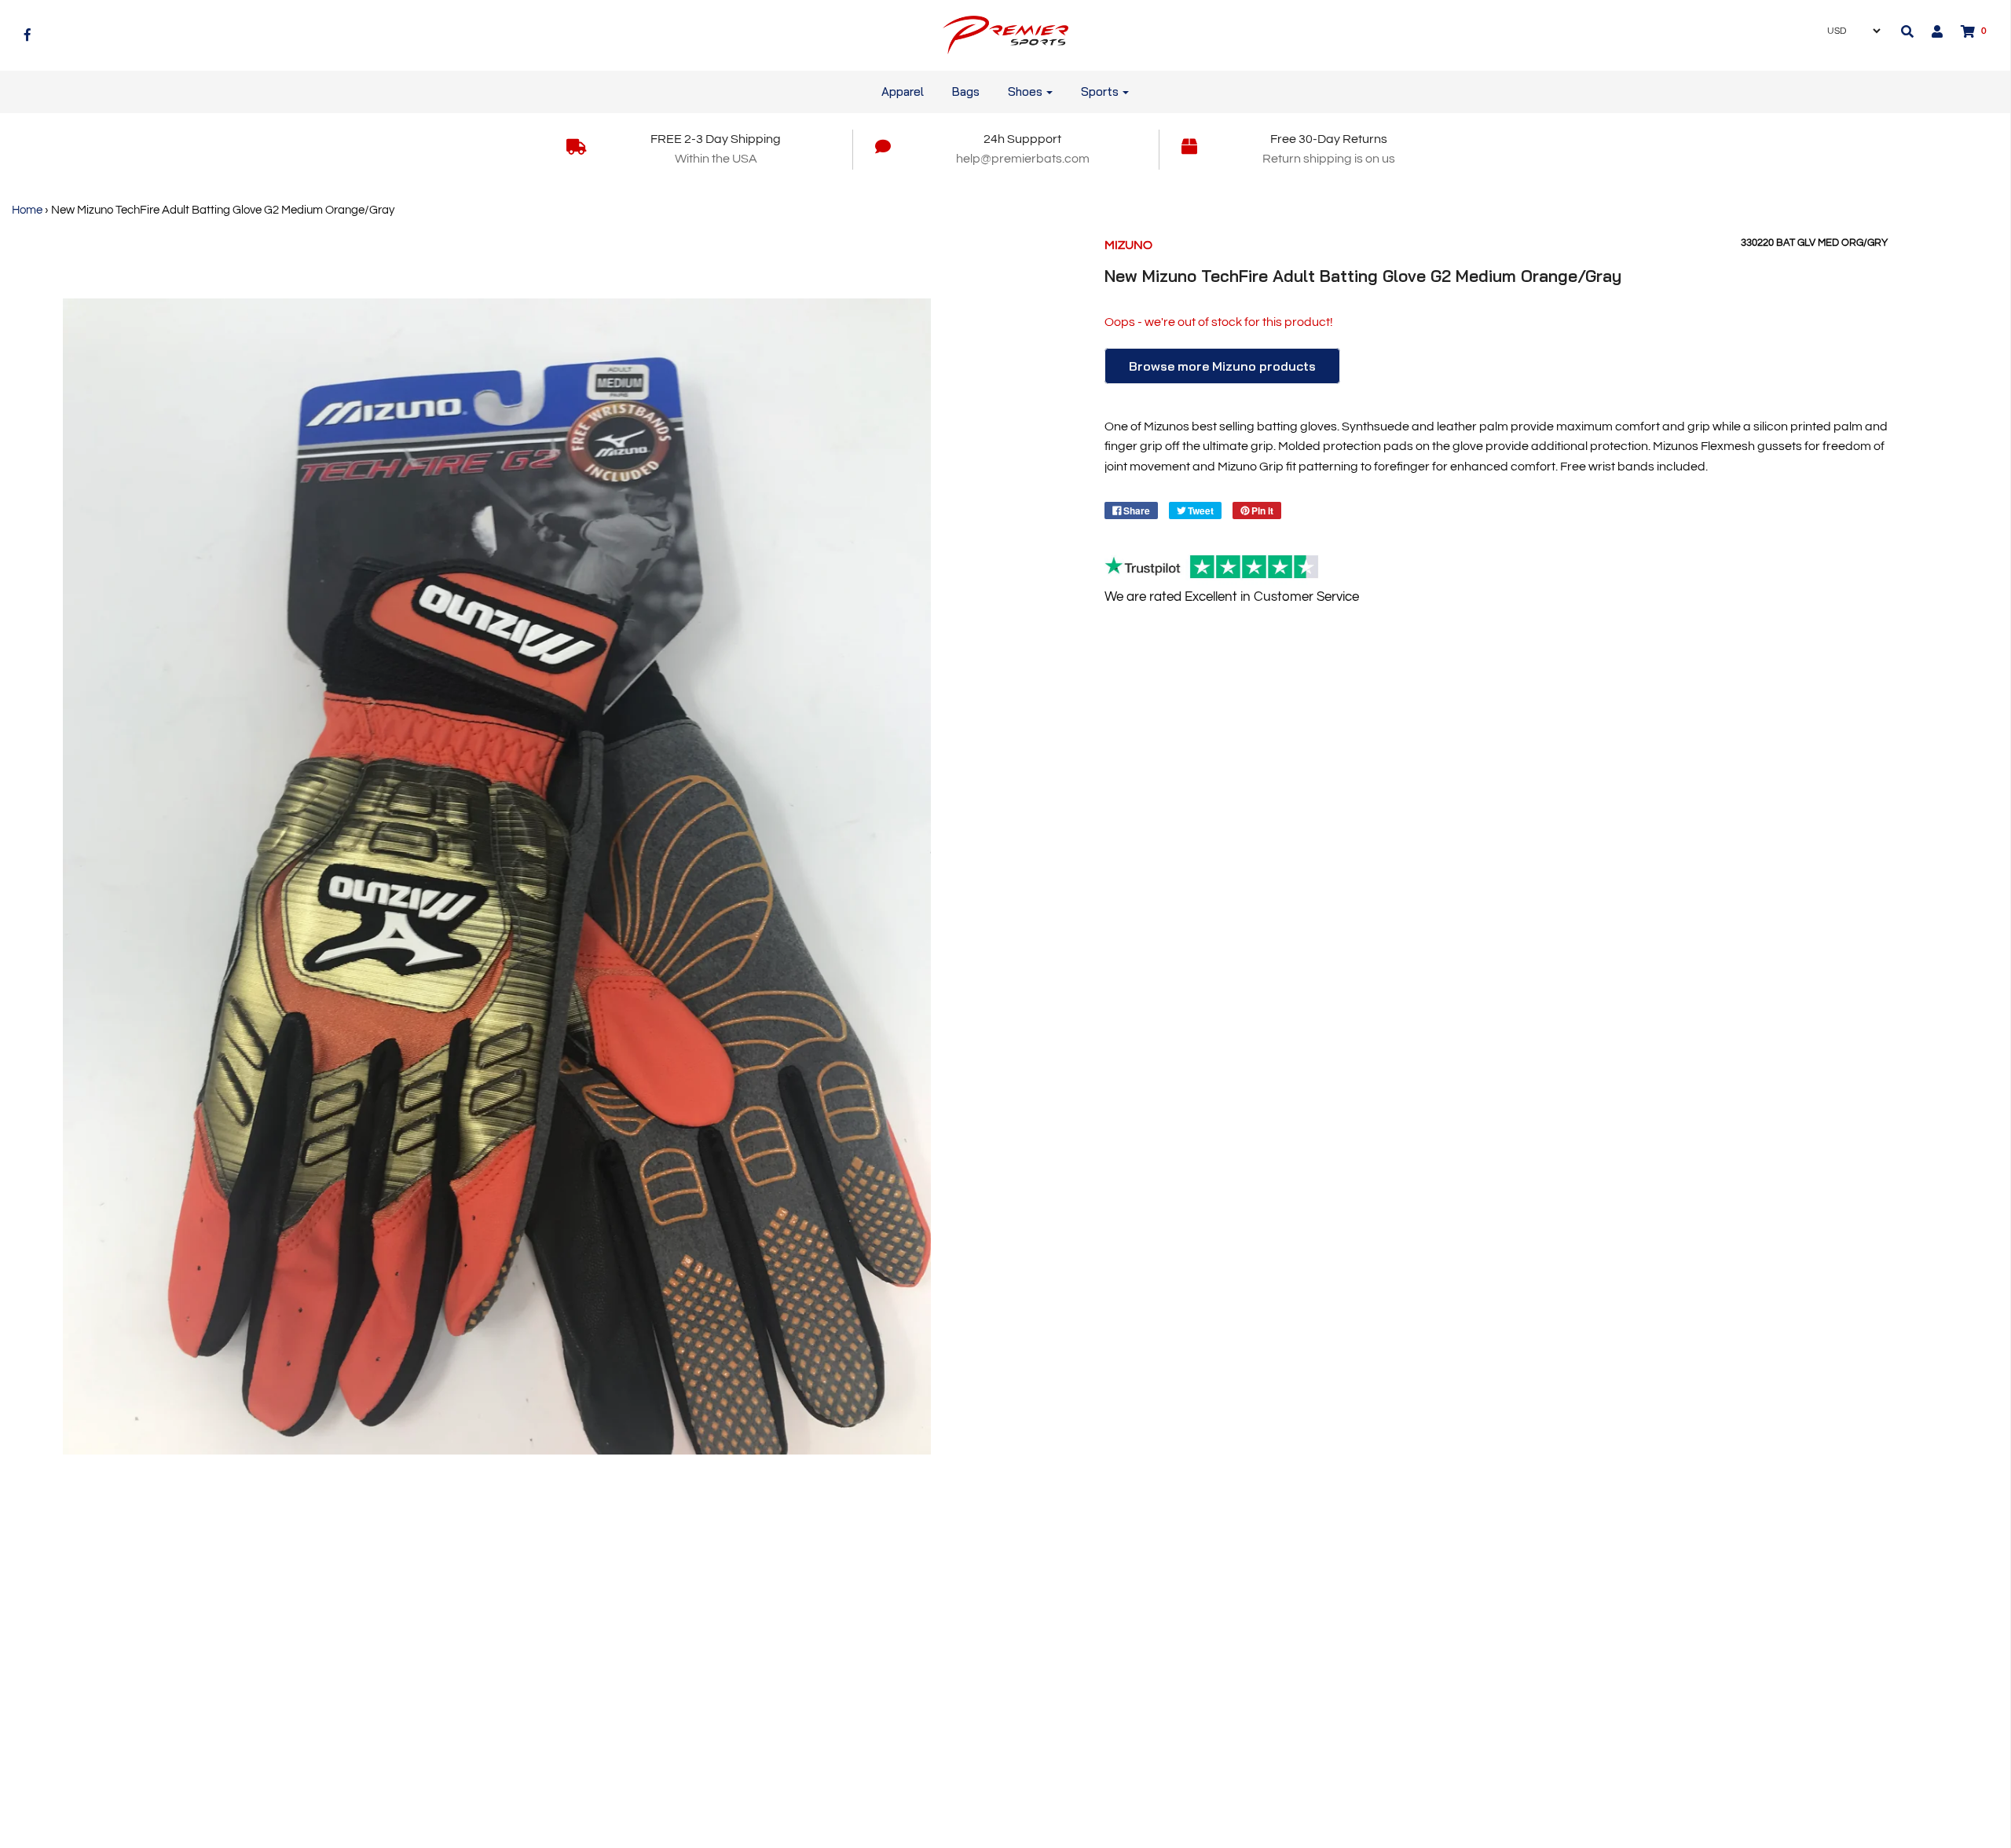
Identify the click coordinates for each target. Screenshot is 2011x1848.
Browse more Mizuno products (1222, 366)
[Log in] (1929, 31)
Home (27, 210)
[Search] (1907, 31)
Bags (966, 91)
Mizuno (1128, 245)
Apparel (903, 91)
